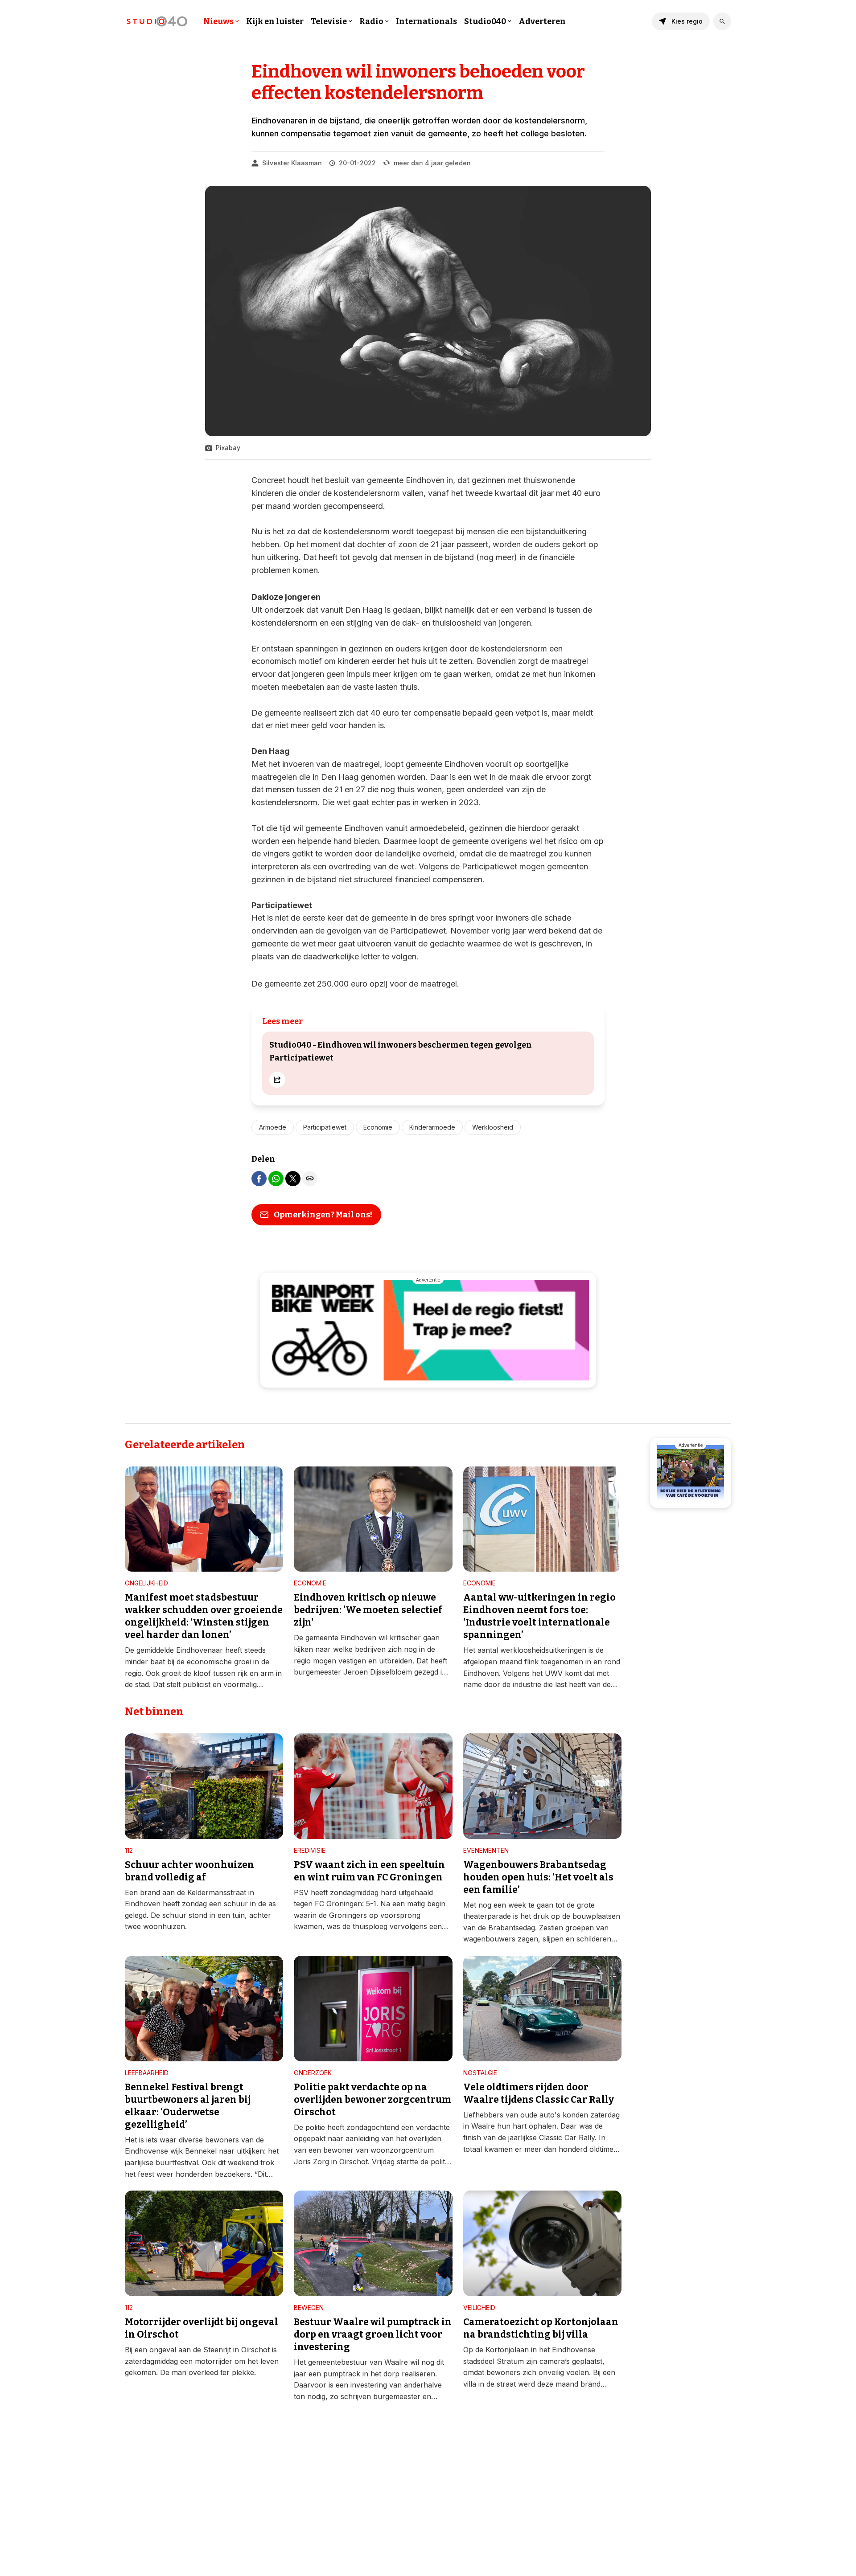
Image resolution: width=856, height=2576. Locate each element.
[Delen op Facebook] (259, 1179)
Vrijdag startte (395, 2162)
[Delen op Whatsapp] (276, 1179)
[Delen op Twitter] (293, 1179)
